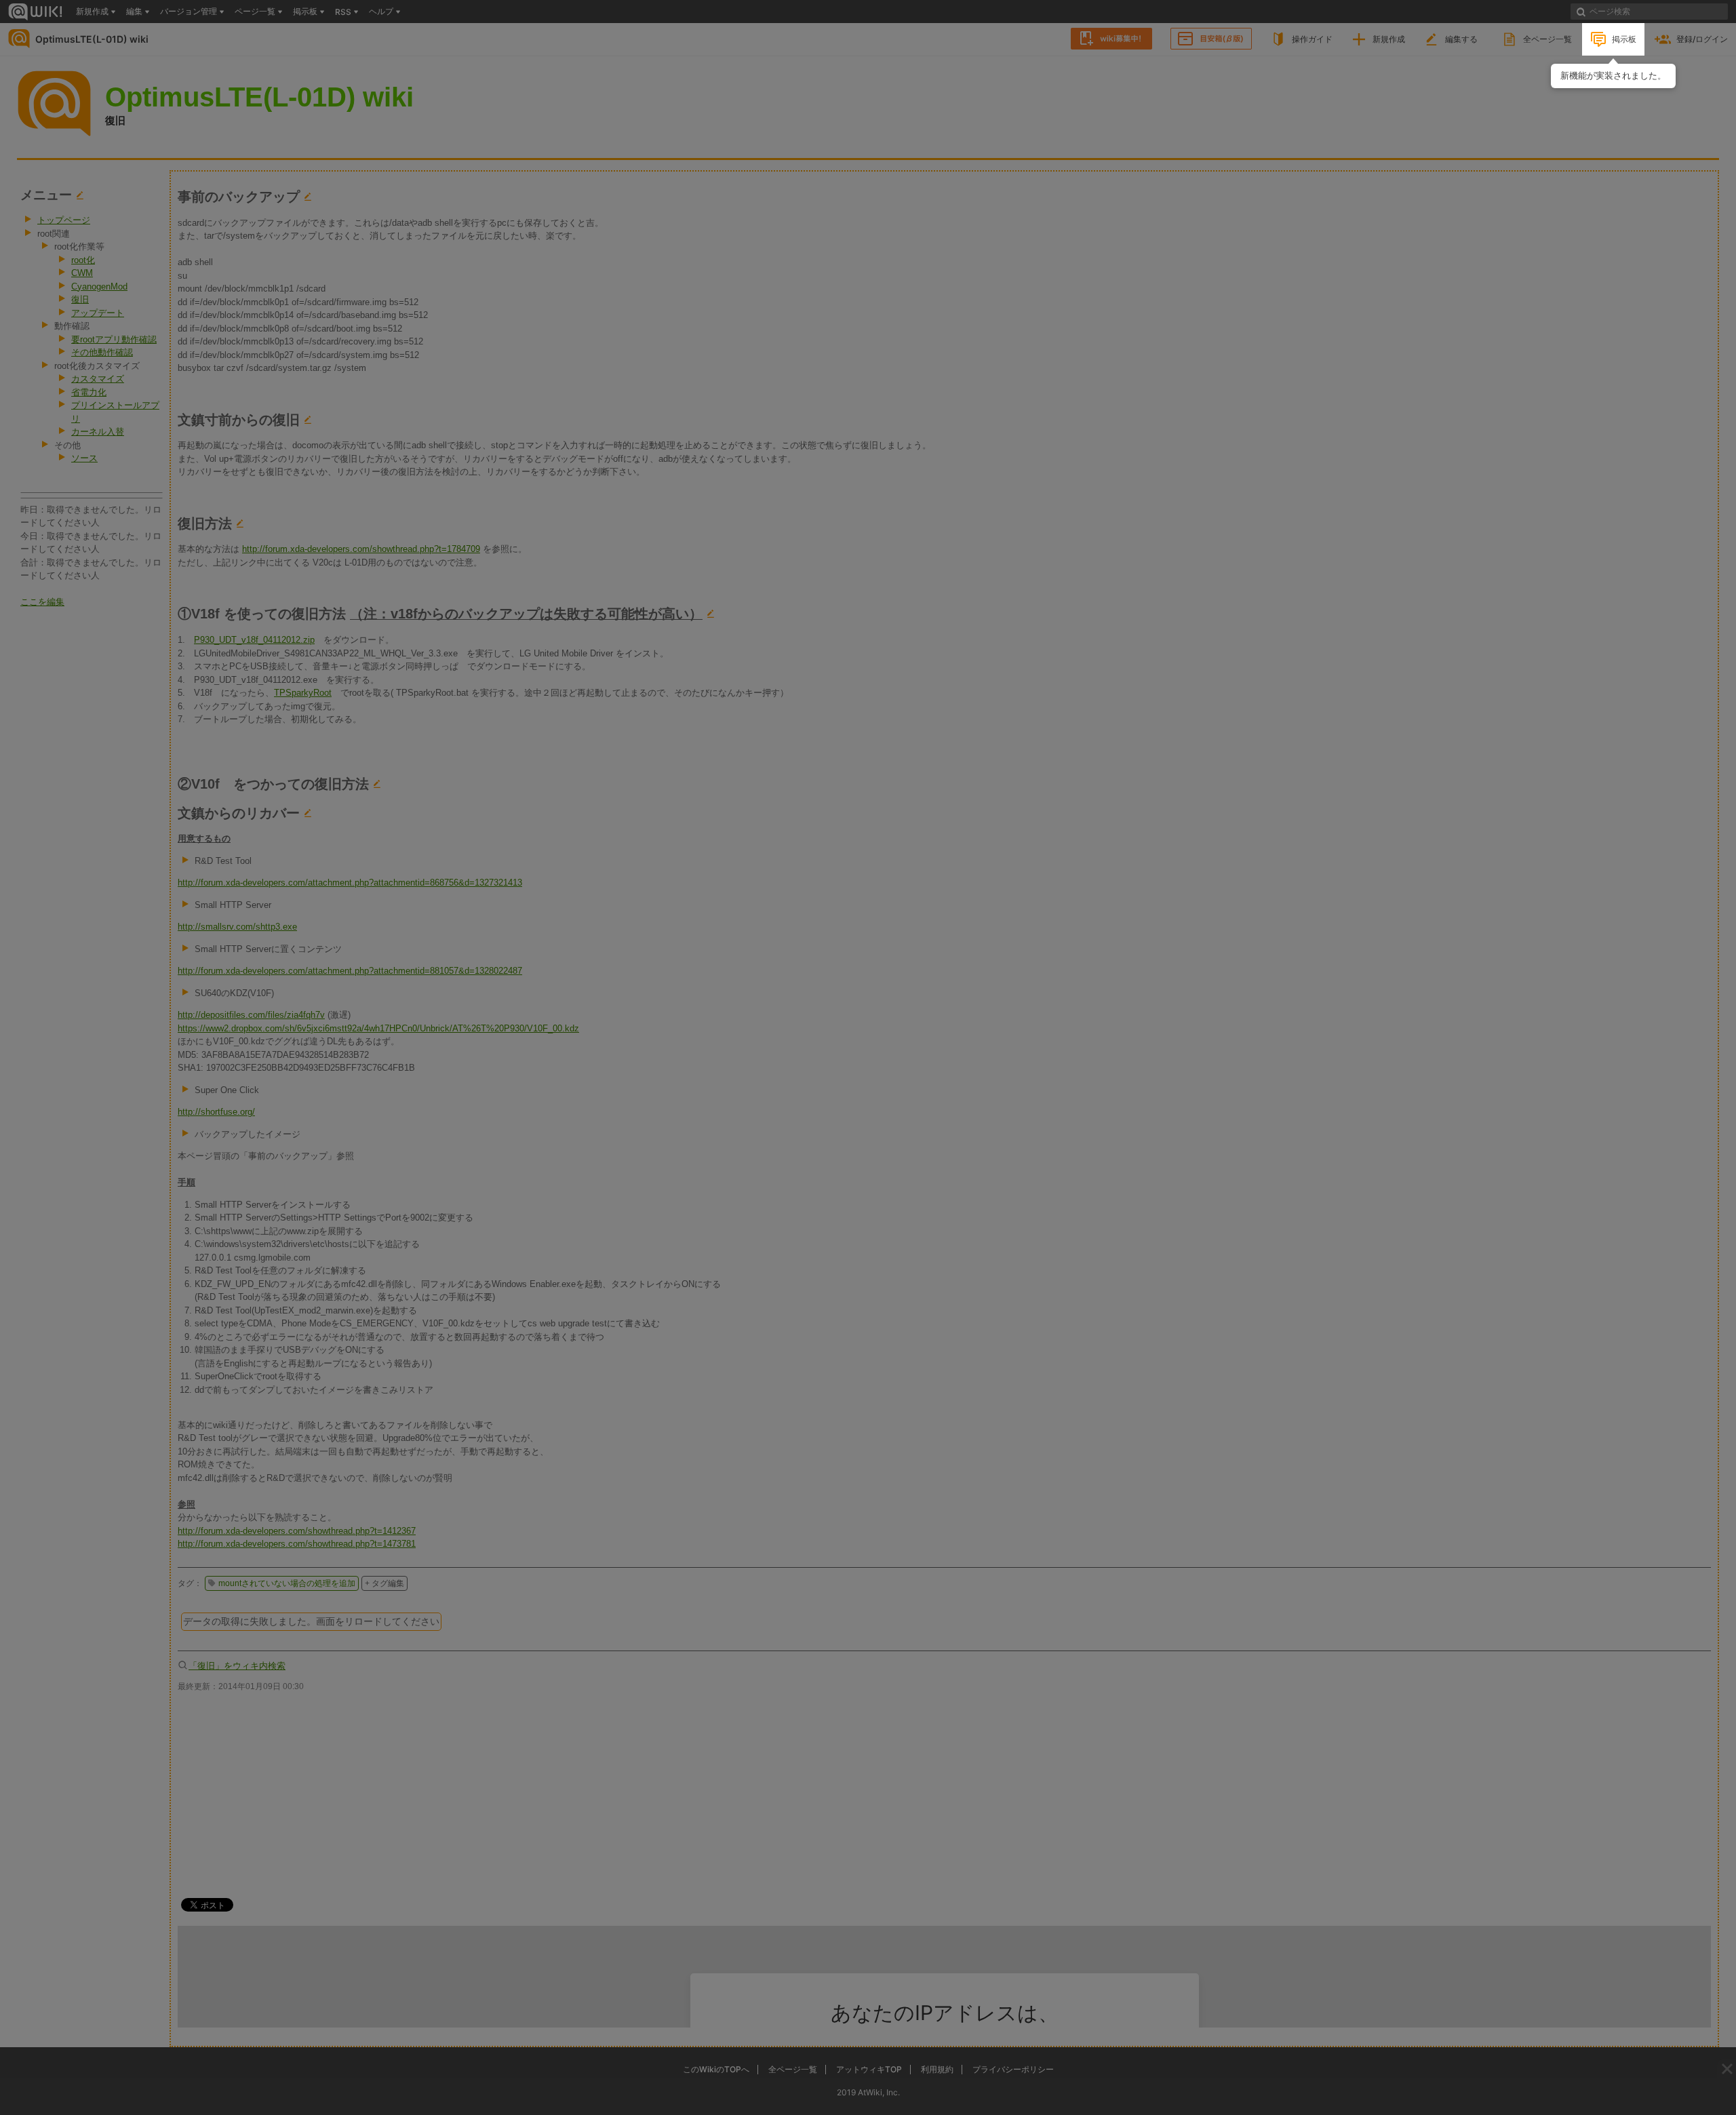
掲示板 (1624, 39)
